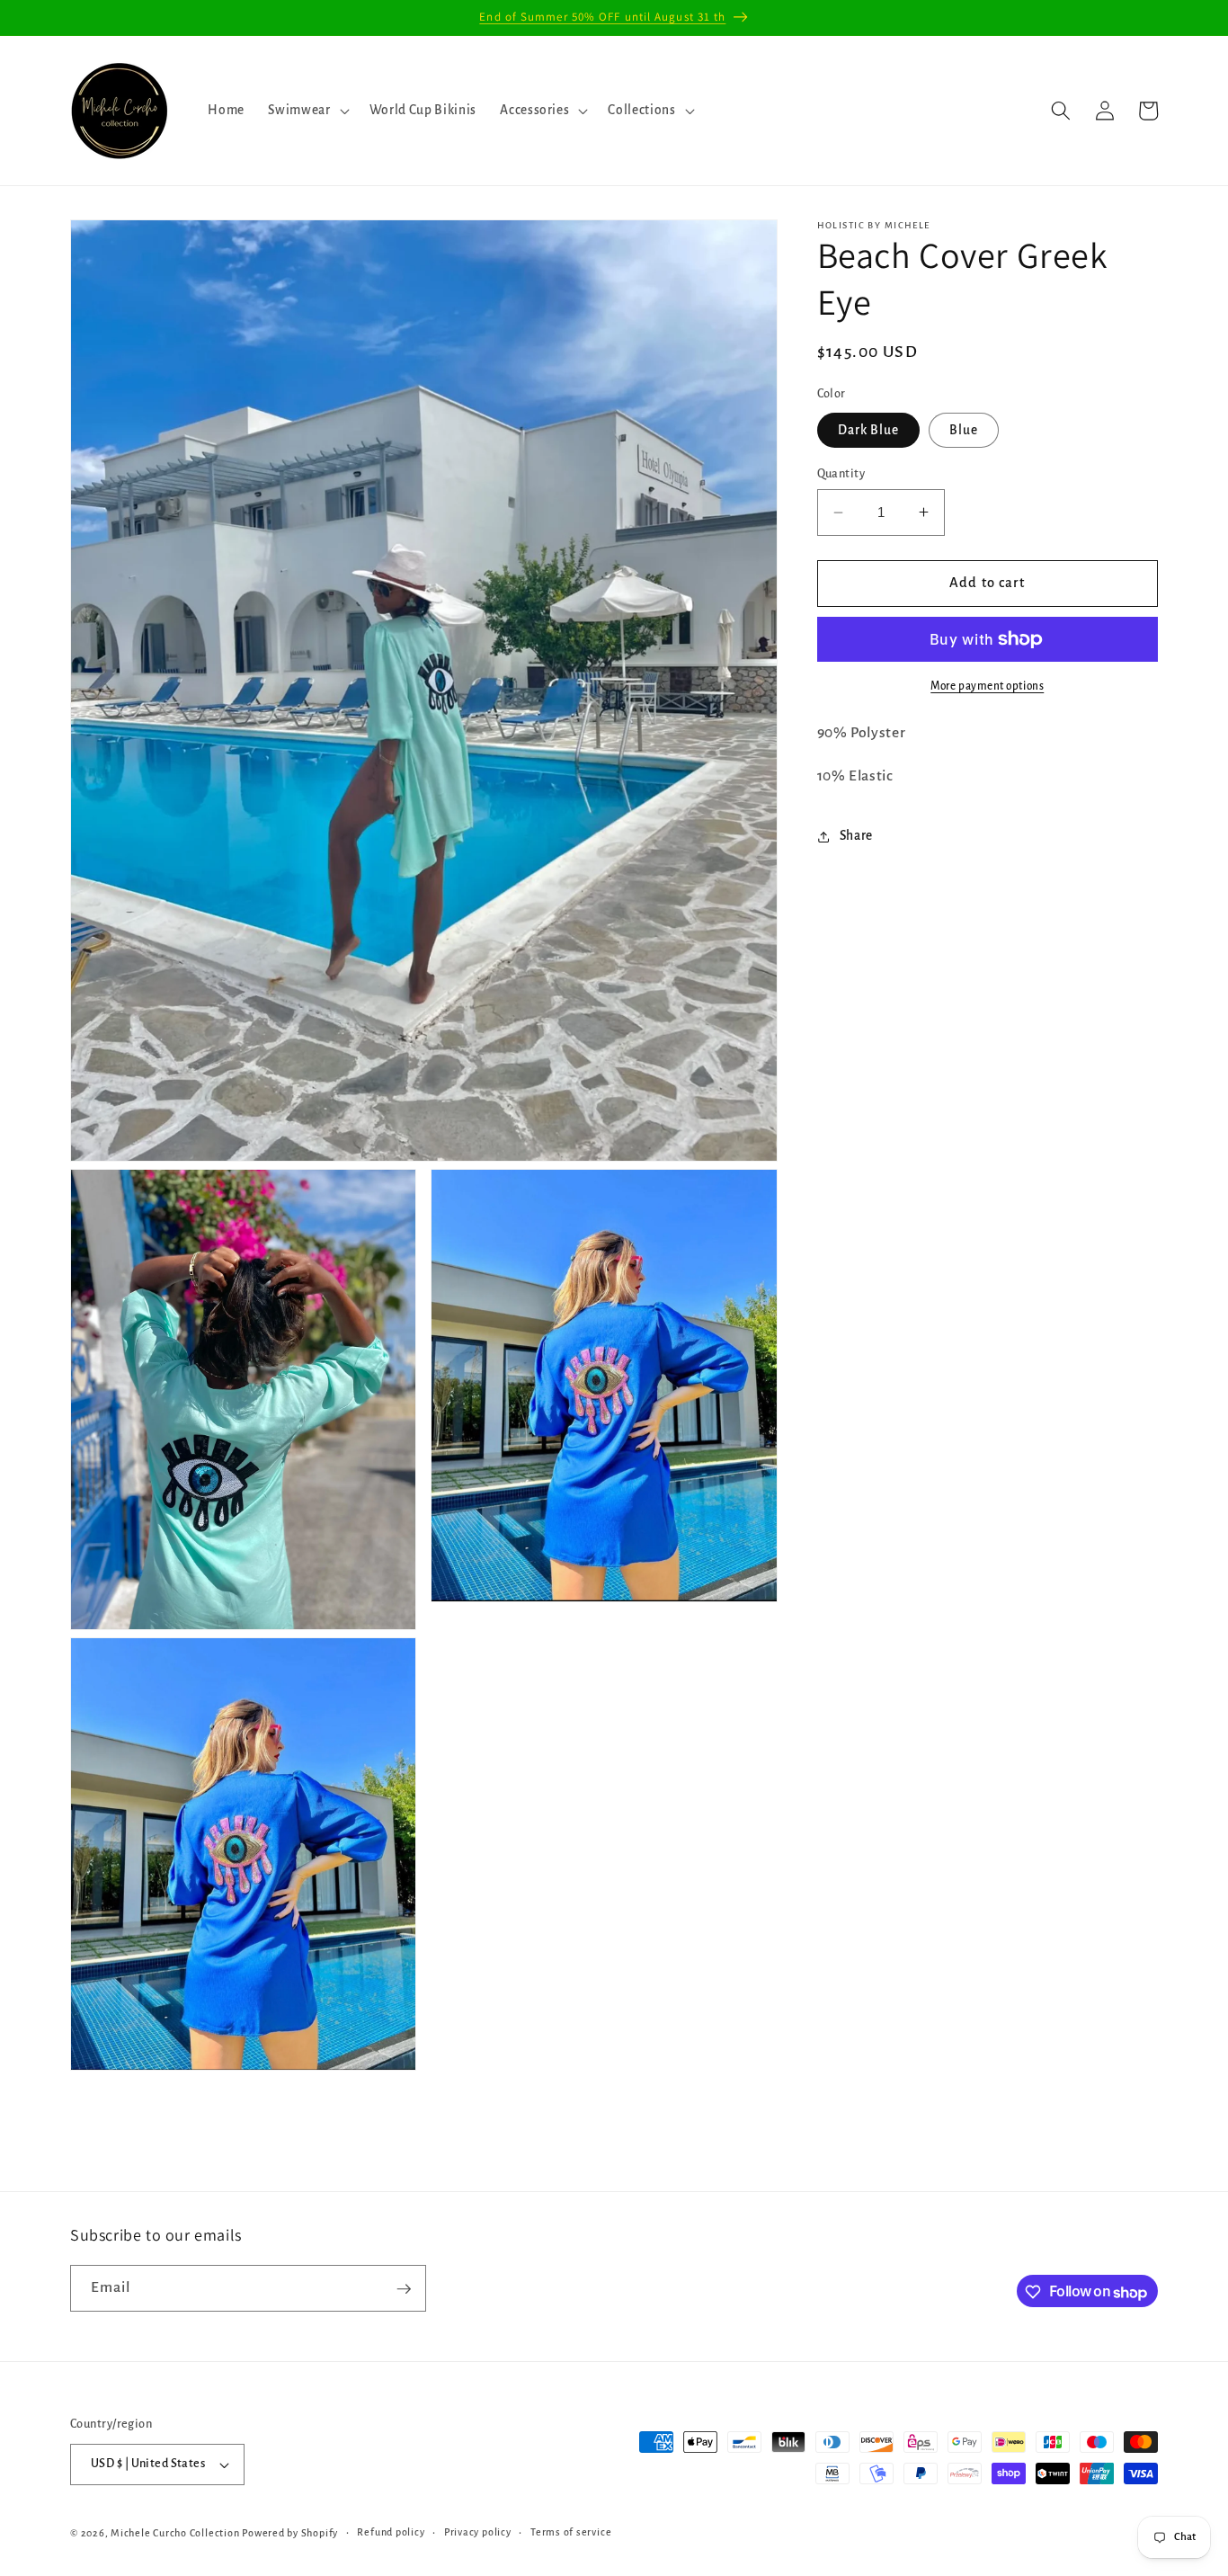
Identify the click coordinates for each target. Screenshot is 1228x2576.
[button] (307, 111)
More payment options (987, 686)
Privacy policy (478, 2533)
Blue (964, 430)
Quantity (841, 474)
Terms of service (571, 2533)
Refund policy (391, 2533)
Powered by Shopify (290, 2533)
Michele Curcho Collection (175, 2533)
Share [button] (856, 836)
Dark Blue (869, 430)
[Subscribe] (404, 2289)
